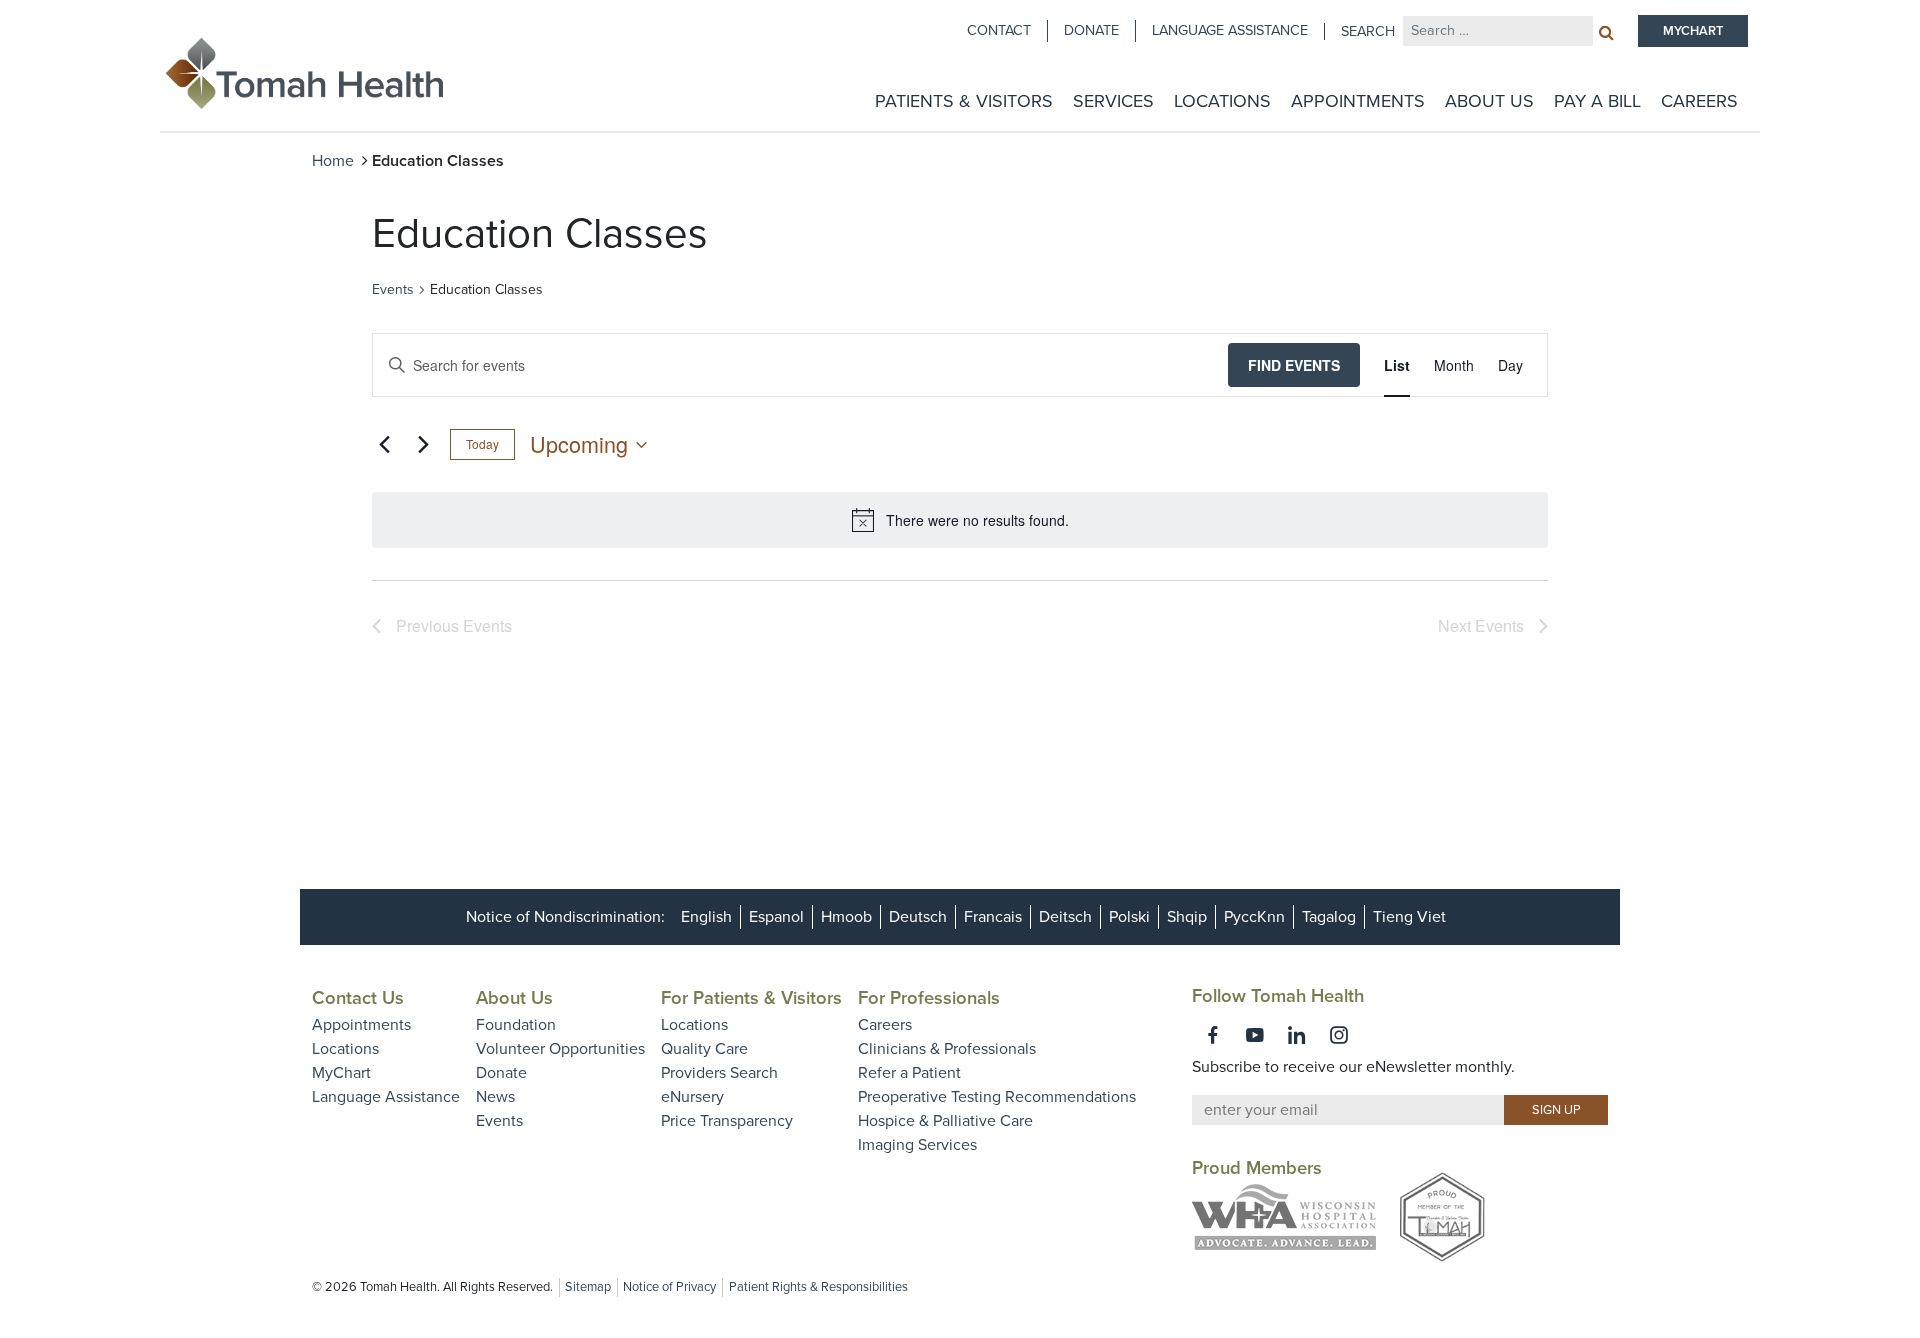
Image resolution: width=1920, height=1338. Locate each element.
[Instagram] (1339, 1035)
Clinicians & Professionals (947, 1049)
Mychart (1693, 31)
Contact (999, 30)
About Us (1489, 101)
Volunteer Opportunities (560, 1049)
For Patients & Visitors (751, 998)
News (495, 1097)
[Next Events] (423, 445)
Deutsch (918, 917)
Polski (1129, 917)
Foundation (516, 1025)
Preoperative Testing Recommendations (997, 1097)
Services (1113, 101)
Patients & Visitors (964, 101)
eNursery (692, 1097)
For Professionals (929, 998)
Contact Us (358, 998)
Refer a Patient (909, 1073)
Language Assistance (1230, 30)
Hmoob (846, 917)
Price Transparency (727, 1121)
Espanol (776, 917)
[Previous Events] (384, 445)
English (706, 917)
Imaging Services (917, 1145)
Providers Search (719, 1073)
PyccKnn (1254, 917)
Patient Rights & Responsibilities (818, 1287)
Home (333, 161)
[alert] (960, 520)
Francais (993, 917)
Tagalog (1329, 917)
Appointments (1358, 101)
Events (393, 289)
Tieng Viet (1409, 917)
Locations (1222, 101)
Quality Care (704, 1049)
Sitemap (588, 1287)
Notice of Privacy (669, 1287)
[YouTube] (1255, 1035)
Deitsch (1065, 917)
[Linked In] (1297, 1035)
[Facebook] (1213, 1035)
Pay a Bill (1597, 101)
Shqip (1187, 917)
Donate (1091, 30)
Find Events (1294, 365)
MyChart (341, 1073)
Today (482, 443)
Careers (1699, 101)
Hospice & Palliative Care (945, 1121)
